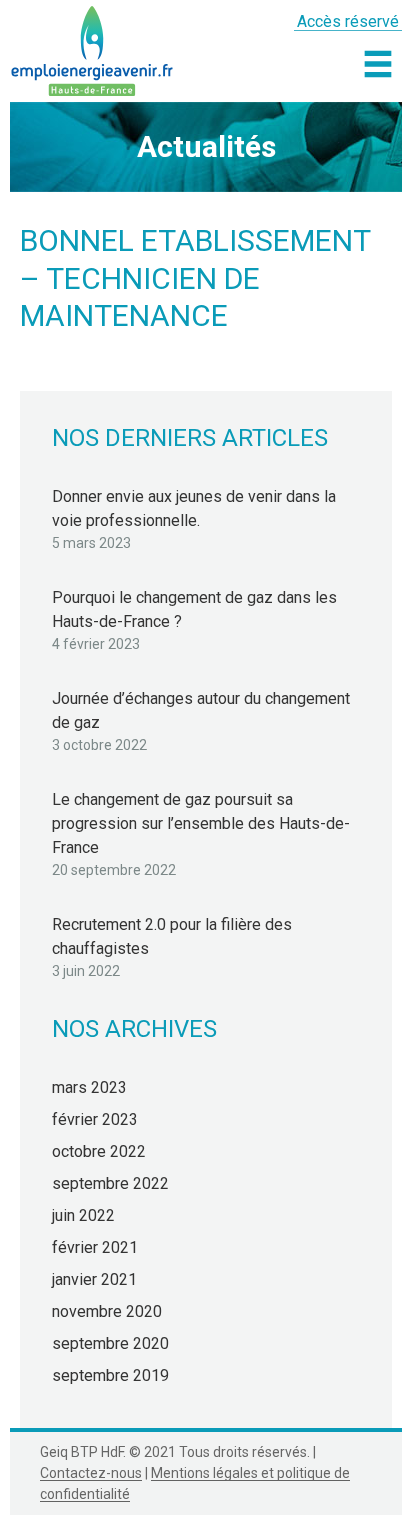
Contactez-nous (91, 1473)
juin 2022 (83, 1215)
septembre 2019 (110, 1375)
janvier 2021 (94, 1279)
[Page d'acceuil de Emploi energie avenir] (92, 48)
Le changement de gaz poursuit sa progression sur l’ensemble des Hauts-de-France (201, 823)
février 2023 (95, 1119)
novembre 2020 (107, 1311)
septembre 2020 (110, 1343)
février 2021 (95, 1247)
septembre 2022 (110, 1183)
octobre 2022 (99, 1151)
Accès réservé (348, 21)
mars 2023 (89, 1087)
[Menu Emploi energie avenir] (378, 64)
